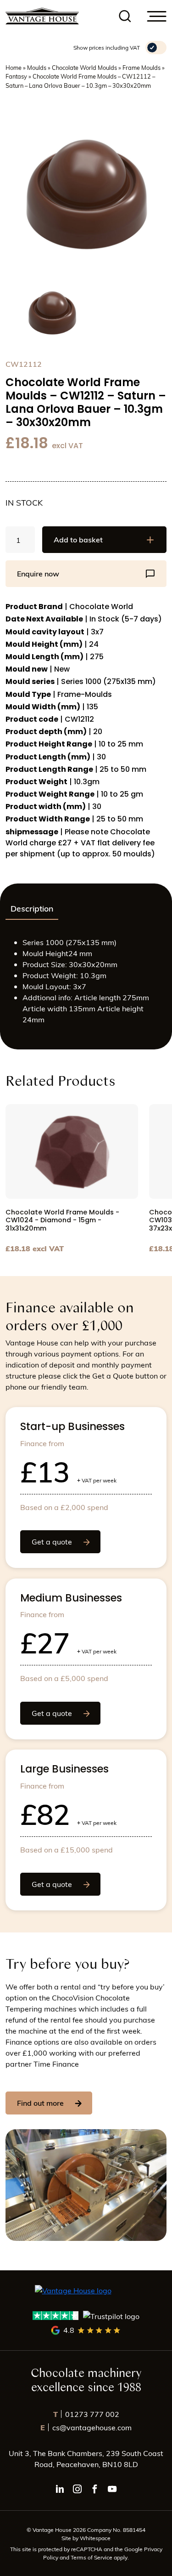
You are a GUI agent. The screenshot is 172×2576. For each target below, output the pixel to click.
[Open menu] (157, 16)
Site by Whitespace (86, 2538)
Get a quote (52, 1542)
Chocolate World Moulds (84, 67)
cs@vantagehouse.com (86, 2427)
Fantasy (16, 76)
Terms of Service (92, 2557)
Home (14, 67)
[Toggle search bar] (125, 16)
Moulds (37, 67)
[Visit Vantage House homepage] (42, 16)
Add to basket (78, 539)
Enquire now (38, 573)
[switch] (156, 48)
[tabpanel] (86, 985)
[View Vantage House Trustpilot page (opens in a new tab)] (86, 2316)
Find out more (40, 2103)
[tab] (32, 909)
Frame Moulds (141, 67)
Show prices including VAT (107, 47)
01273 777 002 (86, 2414)
